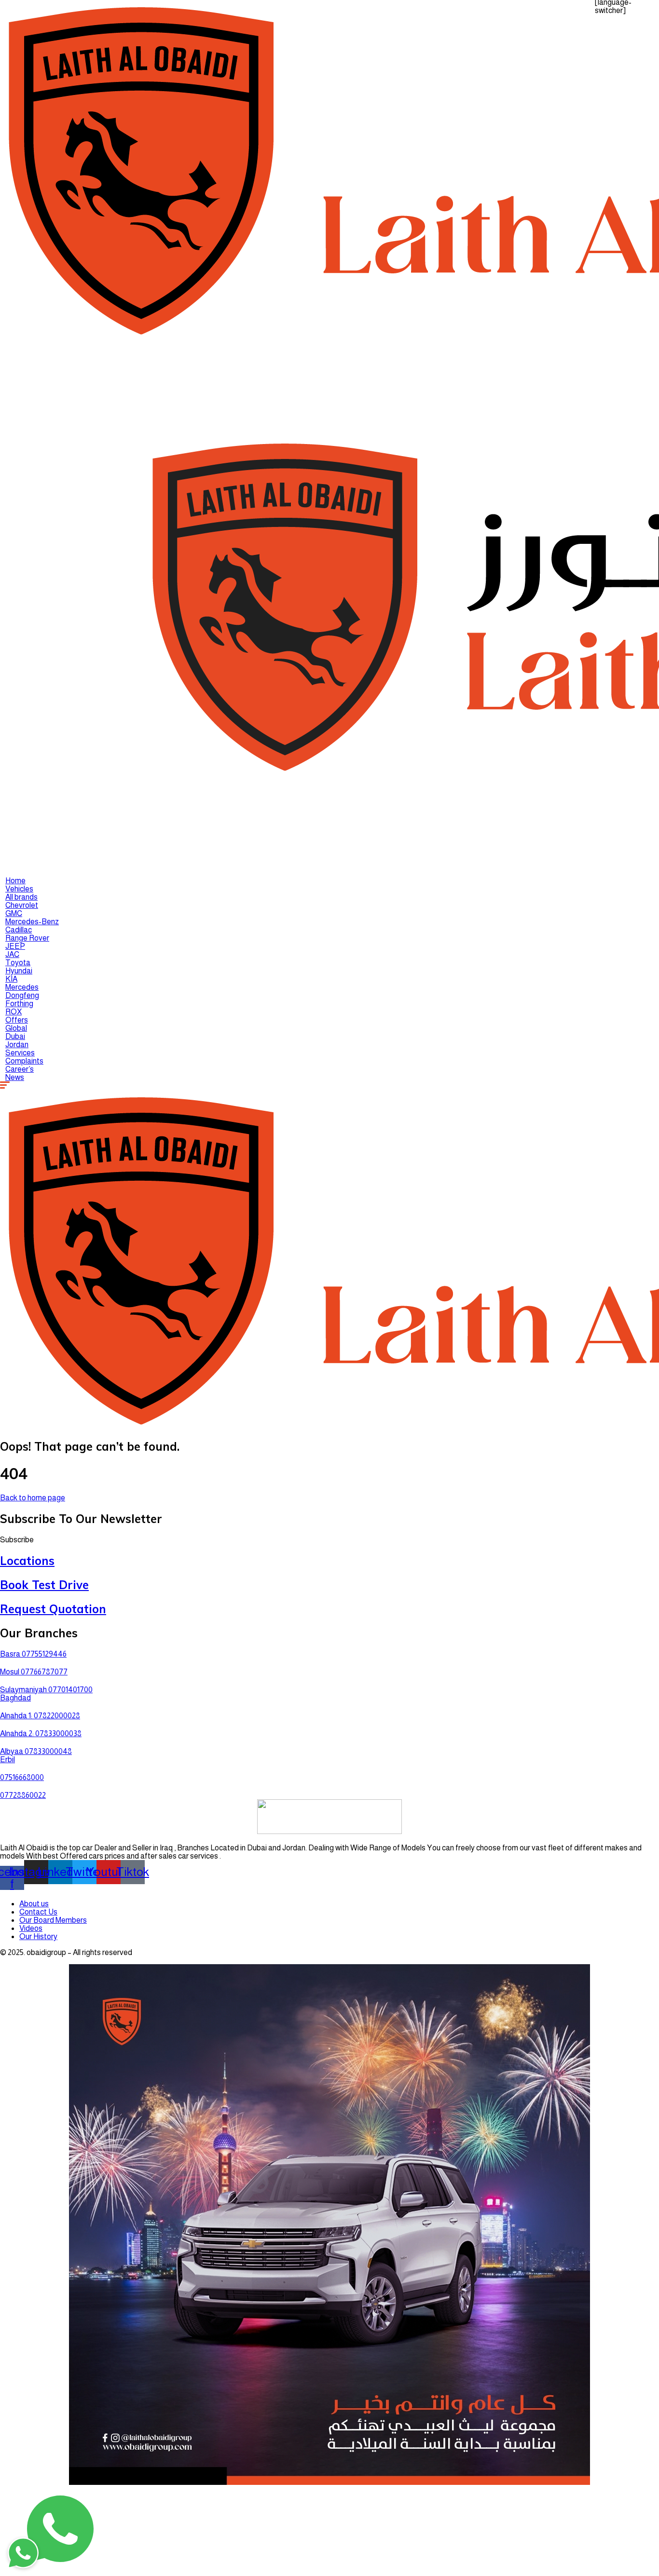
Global (16, 1028)
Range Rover (27, 938)
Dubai (15, 1036)
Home (15, 881)
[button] (17, 1540)
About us (34, 1904)
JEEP (15, 946)
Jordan (17, 1045)
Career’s (20, 1069)
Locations (27, 1561)
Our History (38, 1936)
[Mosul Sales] (23, 2476)
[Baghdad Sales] (23, 2429)
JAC (12, 954)
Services (20, 1053)
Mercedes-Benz (32, 922)
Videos (31, 1928)
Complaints (24, 1061)
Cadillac (19, 930)
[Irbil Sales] (23, 2453)
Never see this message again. (117, 2562)
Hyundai (19, 971)
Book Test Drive (44, 1585)
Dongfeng (22, 995)
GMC (14, 913)
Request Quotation (53, 1609)
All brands (21, 897)
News (15, 1077)
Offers (17, 1020)
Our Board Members (53, 1920)
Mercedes (22, 987)
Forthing (19, 1004)
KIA (11, 979)
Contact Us (38, 1912)
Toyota (18, 963)
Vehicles (19, 889)
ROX (14, 1012)
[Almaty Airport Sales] (23, 2522)
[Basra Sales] (23, 2499)
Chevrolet (22, 905)
